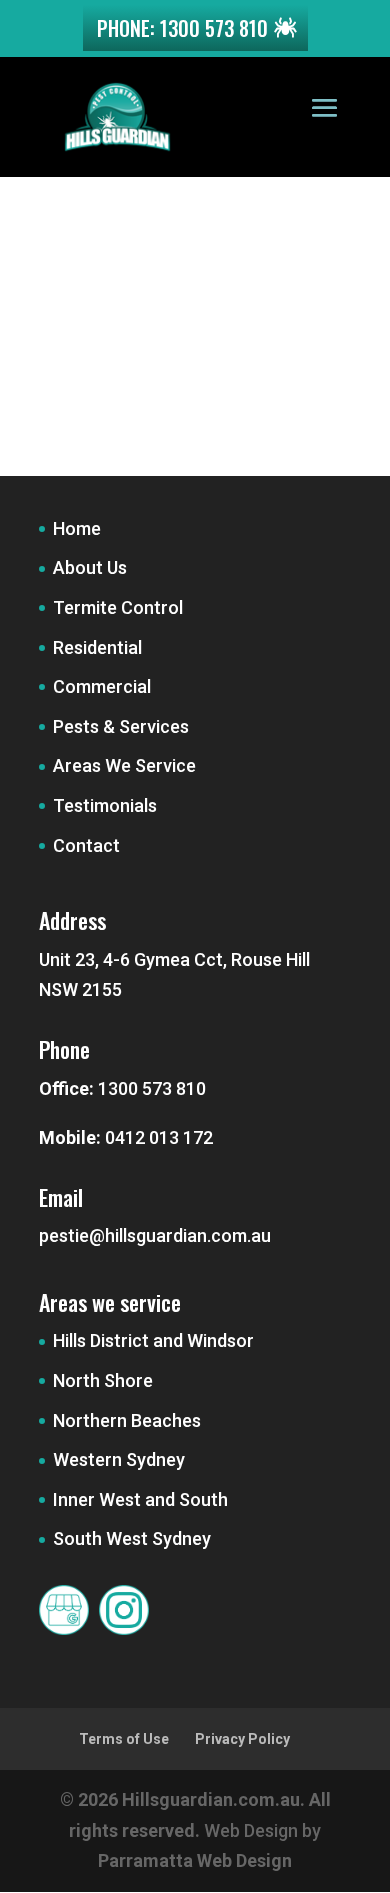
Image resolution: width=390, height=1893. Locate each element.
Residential (97, 647)
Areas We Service (124, 765)
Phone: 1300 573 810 (182, 28)
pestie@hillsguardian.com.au (155, 1235)
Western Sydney (119, 1459)
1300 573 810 (152, 1088)
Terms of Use (124, 1739)
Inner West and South (140, 1499)
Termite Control (118, 607)
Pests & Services (121, 726)
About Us (90, 567)
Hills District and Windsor (153, 1340)
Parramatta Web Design (195, 1860)
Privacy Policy (242, 1739)
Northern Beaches (127, 1420)
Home (77, 528)
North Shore (103, 1380)
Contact (86, 845)
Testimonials (105, 805)
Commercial (102, 686)
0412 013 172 (159, 1137)
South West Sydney (132, 1538)
